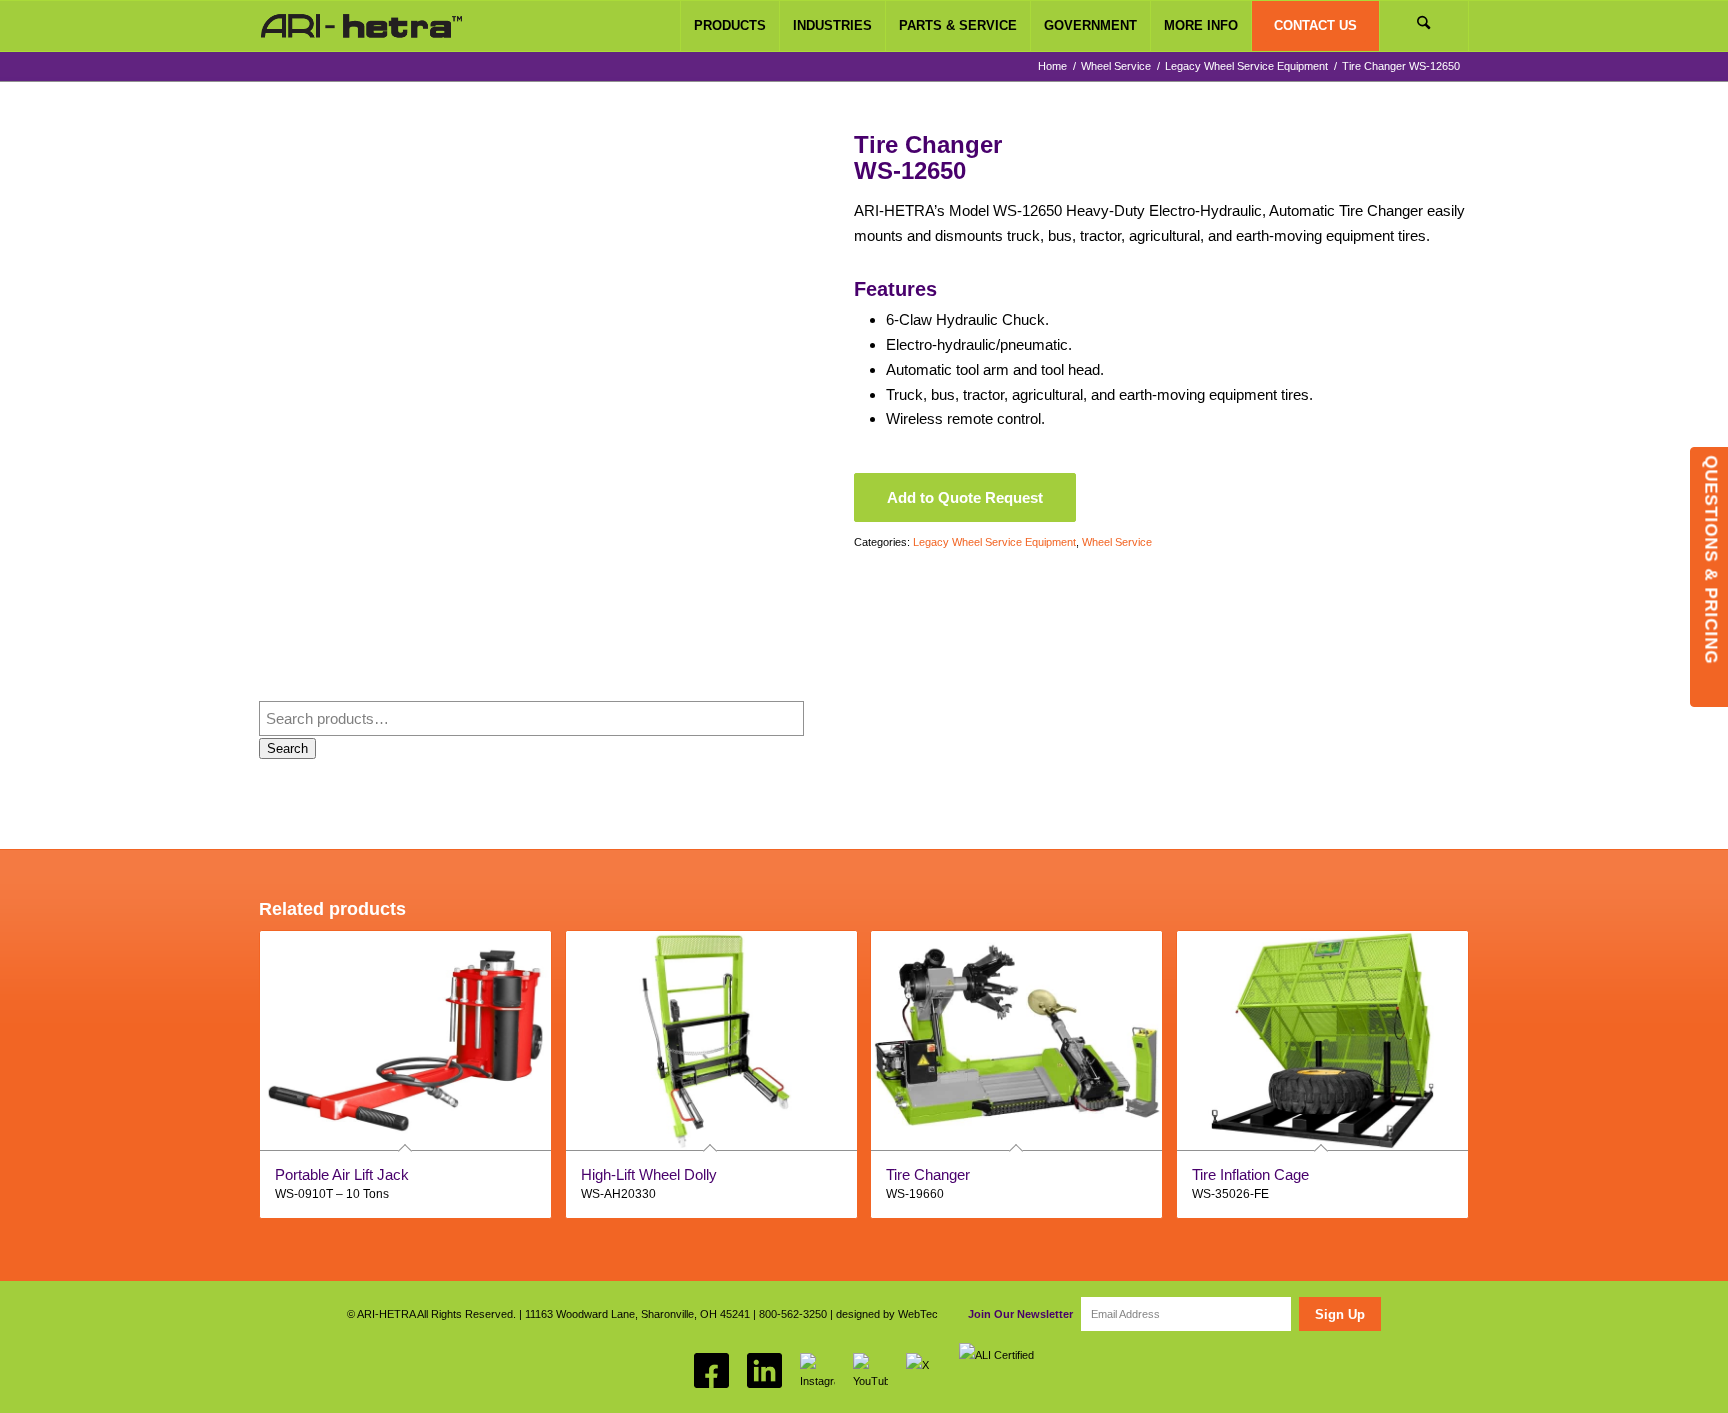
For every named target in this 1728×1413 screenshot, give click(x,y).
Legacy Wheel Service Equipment (994, 542)
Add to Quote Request (965, 497)
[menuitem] (729, 26)
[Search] (1424, 26)
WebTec (918, 1314)
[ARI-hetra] (361, 26)
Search (287, 748)
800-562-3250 (793, 1314)
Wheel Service (1117, 542)
